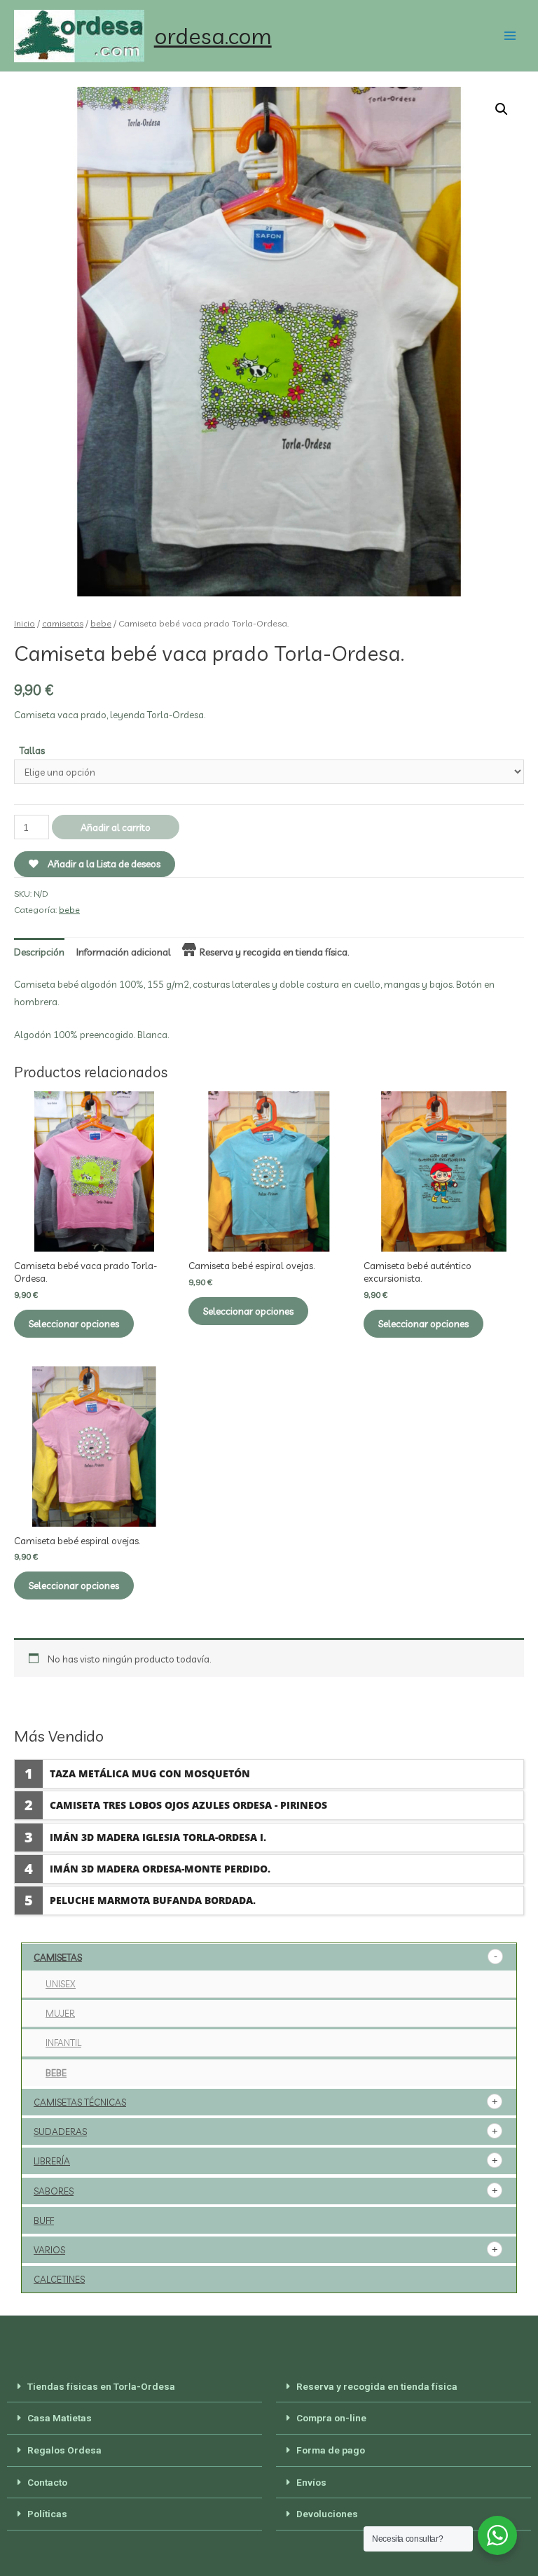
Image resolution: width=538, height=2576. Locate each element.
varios (49, 2250)
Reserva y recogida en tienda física (377, 2386)
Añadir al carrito (116, 827)
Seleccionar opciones (74, 1323)
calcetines (59, 2279)
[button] (134, 2387)
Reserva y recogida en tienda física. (274, 952)
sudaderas (60, 2131)
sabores (54, 2191)
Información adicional (124, 952)
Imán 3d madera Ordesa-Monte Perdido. (160, 1869)
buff (44, 2220)
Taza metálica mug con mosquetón (150, 1773)
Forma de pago (331, 2450)
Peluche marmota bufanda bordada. (153, 1900)
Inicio (25, 623)
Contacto (47, 2482)
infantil (63, 2043)
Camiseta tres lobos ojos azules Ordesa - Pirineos (188, 1805)
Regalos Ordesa (64, 2450)
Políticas (47, 2514)
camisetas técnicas (80, 2102)
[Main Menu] (510, 36)
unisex (61, 1984)
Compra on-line (331, 2418)
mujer (60, 2013)
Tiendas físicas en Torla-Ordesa (101, 2386)
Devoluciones (327, 2514)
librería (52, 2161)
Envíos (311, 2482)
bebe (101, 623)
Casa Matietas (60, 2418)
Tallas (32, 750)
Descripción (39, 952)
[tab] (39, 952)
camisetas (63, 623)
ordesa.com (213, 36)
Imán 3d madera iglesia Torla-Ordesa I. (158, 1837)
